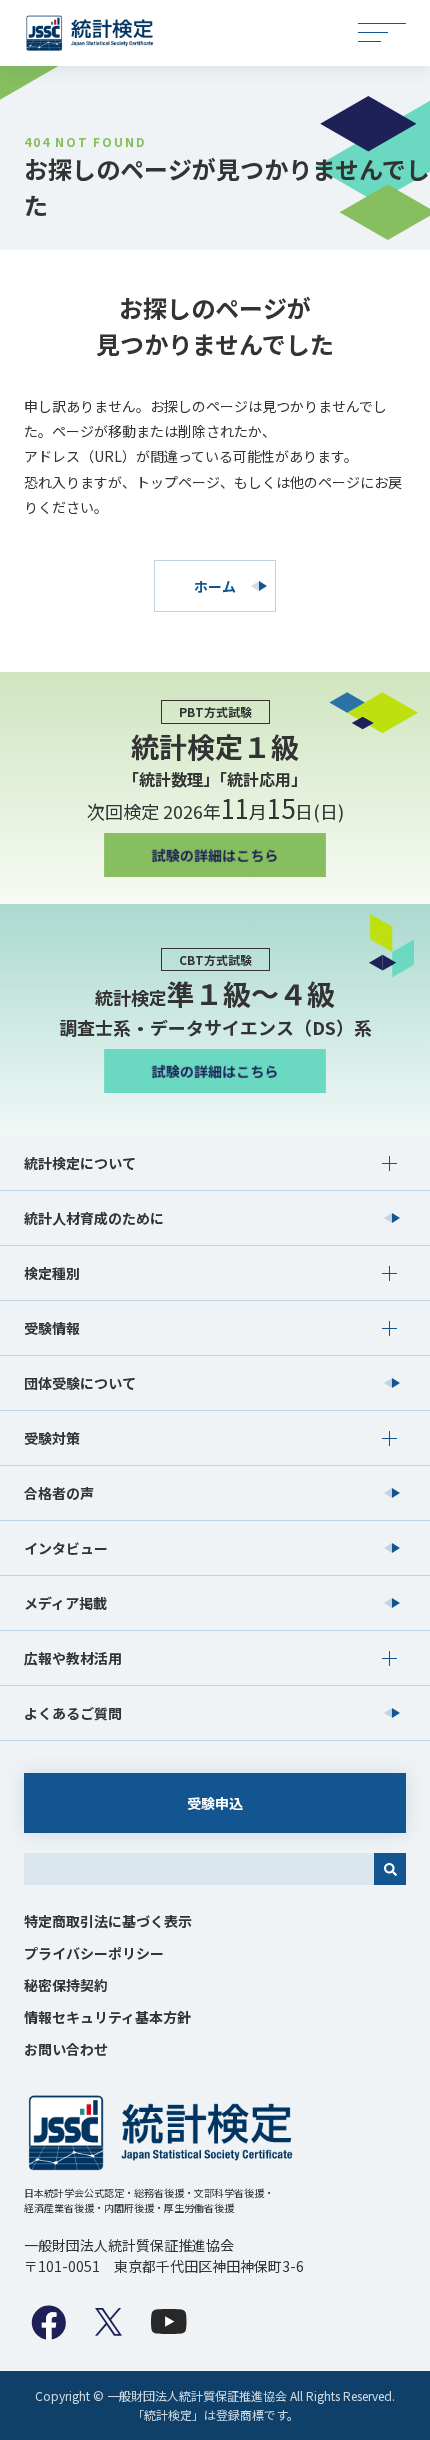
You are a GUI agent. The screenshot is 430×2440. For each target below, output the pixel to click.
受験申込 (215, 1803)
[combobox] (199, 1869)
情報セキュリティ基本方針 (107, 2017)
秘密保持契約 (66, 1985)
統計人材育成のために (94, 1218)
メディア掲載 (65, 1603)
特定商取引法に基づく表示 (108, 1921)
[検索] (390, 1869)
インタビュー (66, 1548)
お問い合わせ (66, 2049)
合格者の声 (59, 1493)
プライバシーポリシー (94, 1953)
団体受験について (80, 1383)
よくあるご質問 (73, 1713)
